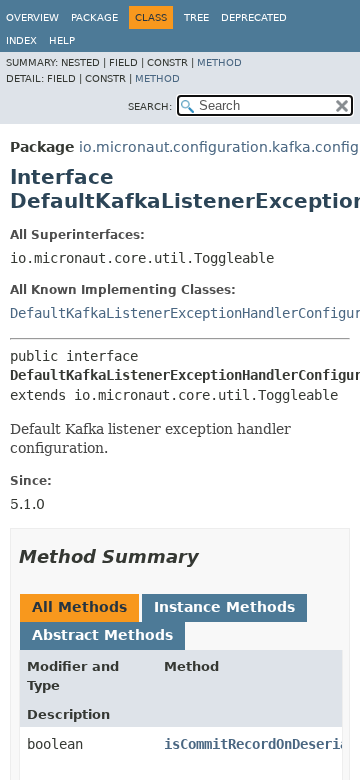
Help (62, 40)
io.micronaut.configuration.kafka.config (219, 147)
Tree (196, 17)
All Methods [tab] (79, 607)
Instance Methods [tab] (224, 607)
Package (94, 17)
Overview (32, 17)
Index (21, 40)
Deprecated (254, 17)
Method (219, 62)
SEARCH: (150, 106)
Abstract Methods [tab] (102, 635)
